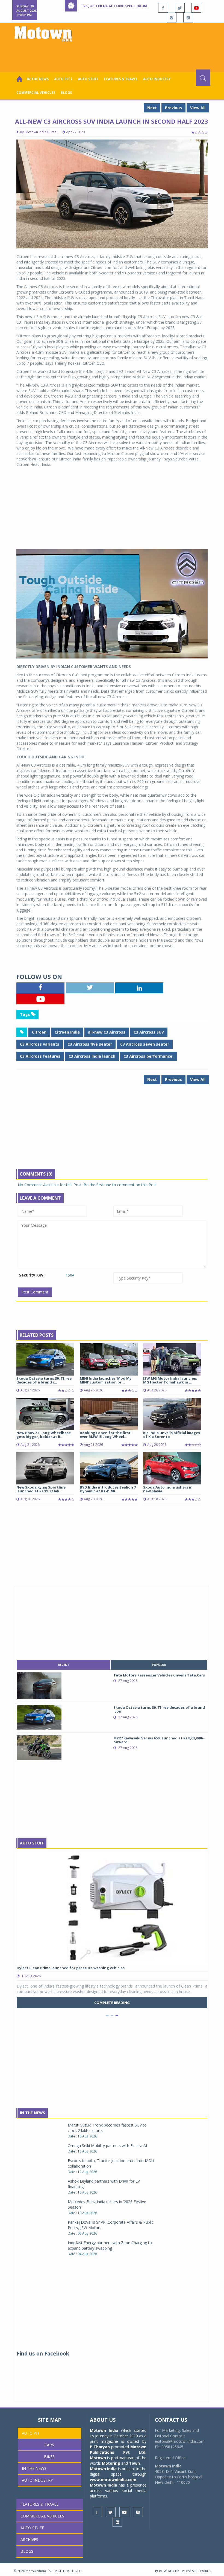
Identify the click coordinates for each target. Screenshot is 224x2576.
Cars (49, 2445)
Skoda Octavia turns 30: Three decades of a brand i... (44, 1380)
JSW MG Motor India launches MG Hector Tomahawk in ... (170, 1380)
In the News (38, 79)
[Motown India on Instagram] (172, 18)
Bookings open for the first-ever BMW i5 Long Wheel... (106, 1435)
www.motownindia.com (113, 2480)
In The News (33, 2113)
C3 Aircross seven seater (145, 1044)
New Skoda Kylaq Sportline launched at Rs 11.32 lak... (41, 1489)
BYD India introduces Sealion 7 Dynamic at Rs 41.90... (108, 1489)
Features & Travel (121, 79)
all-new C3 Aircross (107, 1032)
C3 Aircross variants (40, 1044)
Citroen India (67, 1032)
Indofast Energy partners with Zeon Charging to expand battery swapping (110, 2245)
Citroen (39, 1032)
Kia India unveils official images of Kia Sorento (172, 1435)
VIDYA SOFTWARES (196, 2571)
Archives (29, 2539)
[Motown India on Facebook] (163, 8)
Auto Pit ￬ (63, 79)
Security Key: (32, 1275)
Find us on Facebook (43, 2354)
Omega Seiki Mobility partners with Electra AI (107, 2146)
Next (152, 108)
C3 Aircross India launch (92, 1056)
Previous (173, 108)
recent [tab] (64, 1665)
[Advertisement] (113, 54)
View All (198, 108)
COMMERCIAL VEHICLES (36, 93)
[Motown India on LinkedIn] (188, 18)
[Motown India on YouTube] (196, 8)
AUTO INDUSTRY (157, 79)
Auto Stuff (88, 79)
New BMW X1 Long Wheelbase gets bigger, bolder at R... (44, 1435)
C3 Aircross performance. (148, 1056)
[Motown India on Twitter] (180, 8)
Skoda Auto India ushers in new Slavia (168, 1489)
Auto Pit (31, 2433)
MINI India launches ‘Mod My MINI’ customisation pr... (106, 1380)
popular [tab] (159, 1665)
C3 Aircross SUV (149, 1032)
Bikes (49, 2457)
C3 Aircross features (40, 1056)
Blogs (66, 93)
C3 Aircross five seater (90, 1044)
